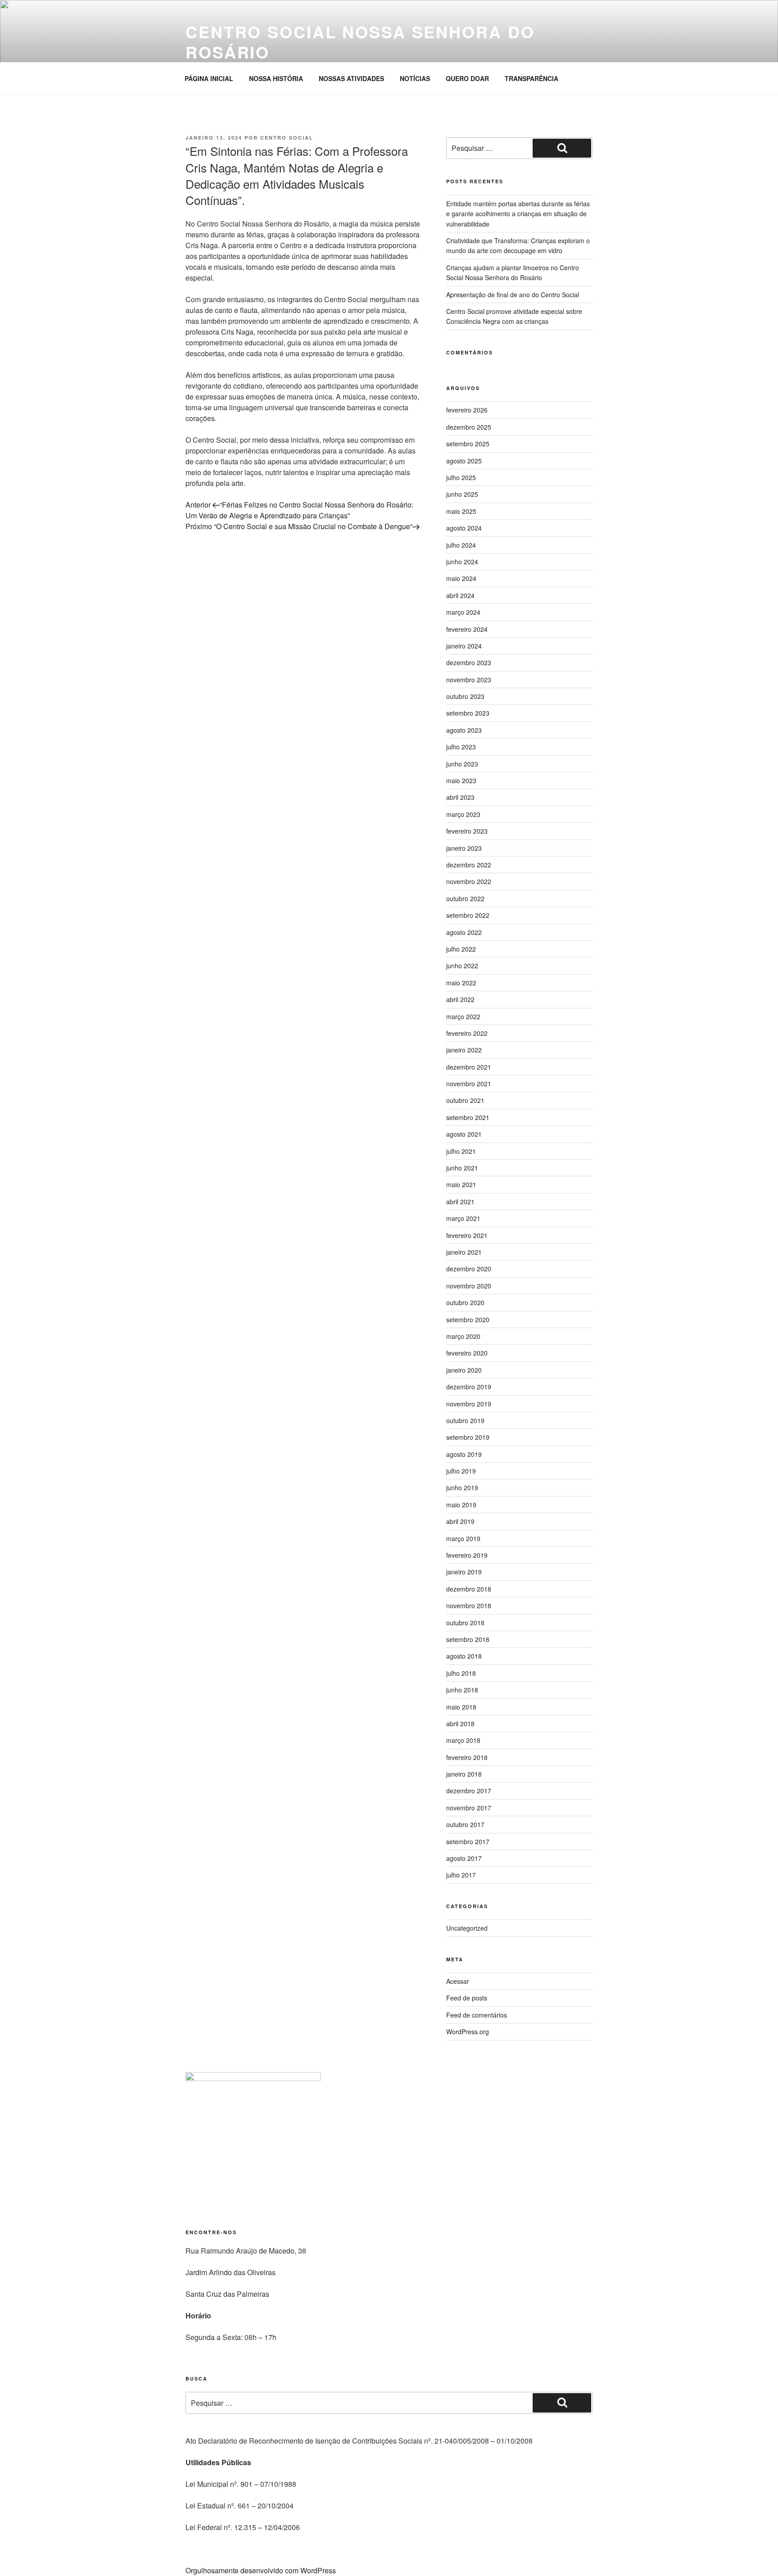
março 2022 (463, 1016)
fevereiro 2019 (467, 1555)
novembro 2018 (469, 1605)
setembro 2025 (468, 444)
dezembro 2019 (469, 1387)
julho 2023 (461, 747)
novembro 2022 (469, 881)
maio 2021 (461, 1184)
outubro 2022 (465, 898)
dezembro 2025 (469, 427)
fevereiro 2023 (467, 831)
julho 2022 (461, 949)
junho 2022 (462, 966)
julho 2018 (461, 1673)
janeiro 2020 (464, 1370)
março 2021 (463, 1218)
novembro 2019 (469, 1404)
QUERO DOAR (467, 78)
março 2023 (463, 814)
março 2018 (463, 1740)
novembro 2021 (469, 1084)
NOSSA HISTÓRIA (276, 78)
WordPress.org (468, 2032)
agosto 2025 (464, 461)
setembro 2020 (468, 1320)
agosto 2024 (464, 528)
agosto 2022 (464, 932)
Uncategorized (467, 1928)
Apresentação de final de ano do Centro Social (513, 295)
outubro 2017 (465, 1824)
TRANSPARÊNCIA (531, 78)
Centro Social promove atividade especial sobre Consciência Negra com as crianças (514, 316)
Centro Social (287, 138)
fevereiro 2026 (467, 410)
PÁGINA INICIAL (209, 78)
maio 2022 (461, 983)
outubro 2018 (465, 1623)
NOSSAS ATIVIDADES (351, 78)
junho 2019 (462, 1488)
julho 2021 (461, 1151)
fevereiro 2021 (467, 1235)
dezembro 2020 (469, 1269)
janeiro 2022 (464, 1050)
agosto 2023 (464, 730)
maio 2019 (461, 1505)
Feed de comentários (477, 2015)
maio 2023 (461, 780)
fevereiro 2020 (467, 1353)
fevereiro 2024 (467, 629)
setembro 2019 (468, 1437)
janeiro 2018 (464, 1774)
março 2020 (463, 1336)
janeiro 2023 (464, 848)
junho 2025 (462, 494)
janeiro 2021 (464, 1252)
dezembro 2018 (469, 1589)
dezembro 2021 (469, 1067)
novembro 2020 (469, 1286)
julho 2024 (461, 545)
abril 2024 (460, 595)
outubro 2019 (465, 1420)
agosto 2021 (464, 1134)
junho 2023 (462, 764)
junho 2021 (462, 1168)
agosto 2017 (464, 1858)
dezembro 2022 (469, 865)
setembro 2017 (468, 1841)
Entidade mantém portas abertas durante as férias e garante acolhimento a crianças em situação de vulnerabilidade (518, 214)
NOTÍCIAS (415, 78)
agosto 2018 (464, 1656)
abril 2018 (460, 1723)
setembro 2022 (468, 915)
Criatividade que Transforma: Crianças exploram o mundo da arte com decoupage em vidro (518, 245)
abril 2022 (460, 999)
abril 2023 (460, 797)
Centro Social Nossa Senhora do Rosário (360, 42)
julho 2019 (461, 1471)
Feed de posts (467, 1998)
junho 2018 (462, 1690)
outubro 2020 (465, 1302)
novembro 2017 (469, 1808)
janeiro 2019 (464, 1572)
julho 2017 (461, 1875)
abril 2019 (460, 1521)
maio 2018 (461, 1707)
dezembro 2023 (469, 662)
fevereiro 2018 (467, 1757)
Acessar (458, 1981)
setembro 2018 (468, 1639)
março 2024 (463, 612)
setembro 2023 (468, 713)
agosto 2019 (464, 1454)
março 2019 (463, 1538)
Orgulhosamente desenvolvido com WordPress (261, 2570)
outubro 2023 (465, 696)
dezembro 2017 (469, 1791)
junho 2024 (462, 562)
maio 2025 (461, 511)
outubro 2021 (465, 1100)
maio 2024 (461, 578)
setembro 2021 (468, 1117)
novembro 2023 (469, 680)
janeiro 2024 (464, 646)
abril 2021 (460, 1202)
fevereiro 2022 (467, 1033)
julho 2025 (461, 477)
